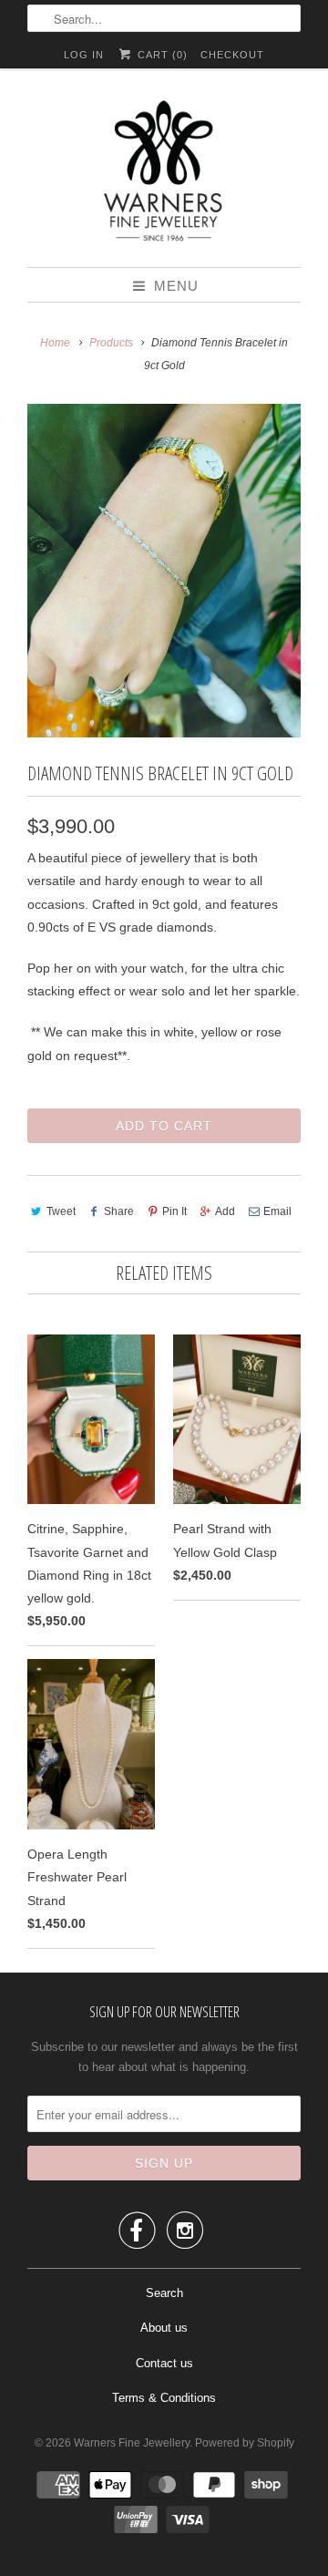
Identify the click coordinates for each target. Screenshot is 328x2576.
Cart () (160, 55)
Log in (84, 55)
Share (119, 1211)
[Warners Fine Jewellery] (164, 175)
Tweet (61, 1211)
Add (225, 1211)
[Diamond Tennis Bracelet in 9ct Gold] (164, 571)
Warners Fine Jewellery (132, 2443)
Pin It (174, 1211)
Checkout (232, 55)
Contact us (164, 2363)
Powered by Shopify (245, 2443)
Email (277, 1211)
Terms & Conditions (164, 2398)
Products (111, 343)
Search (164, 2293)
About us (164, 2328)
